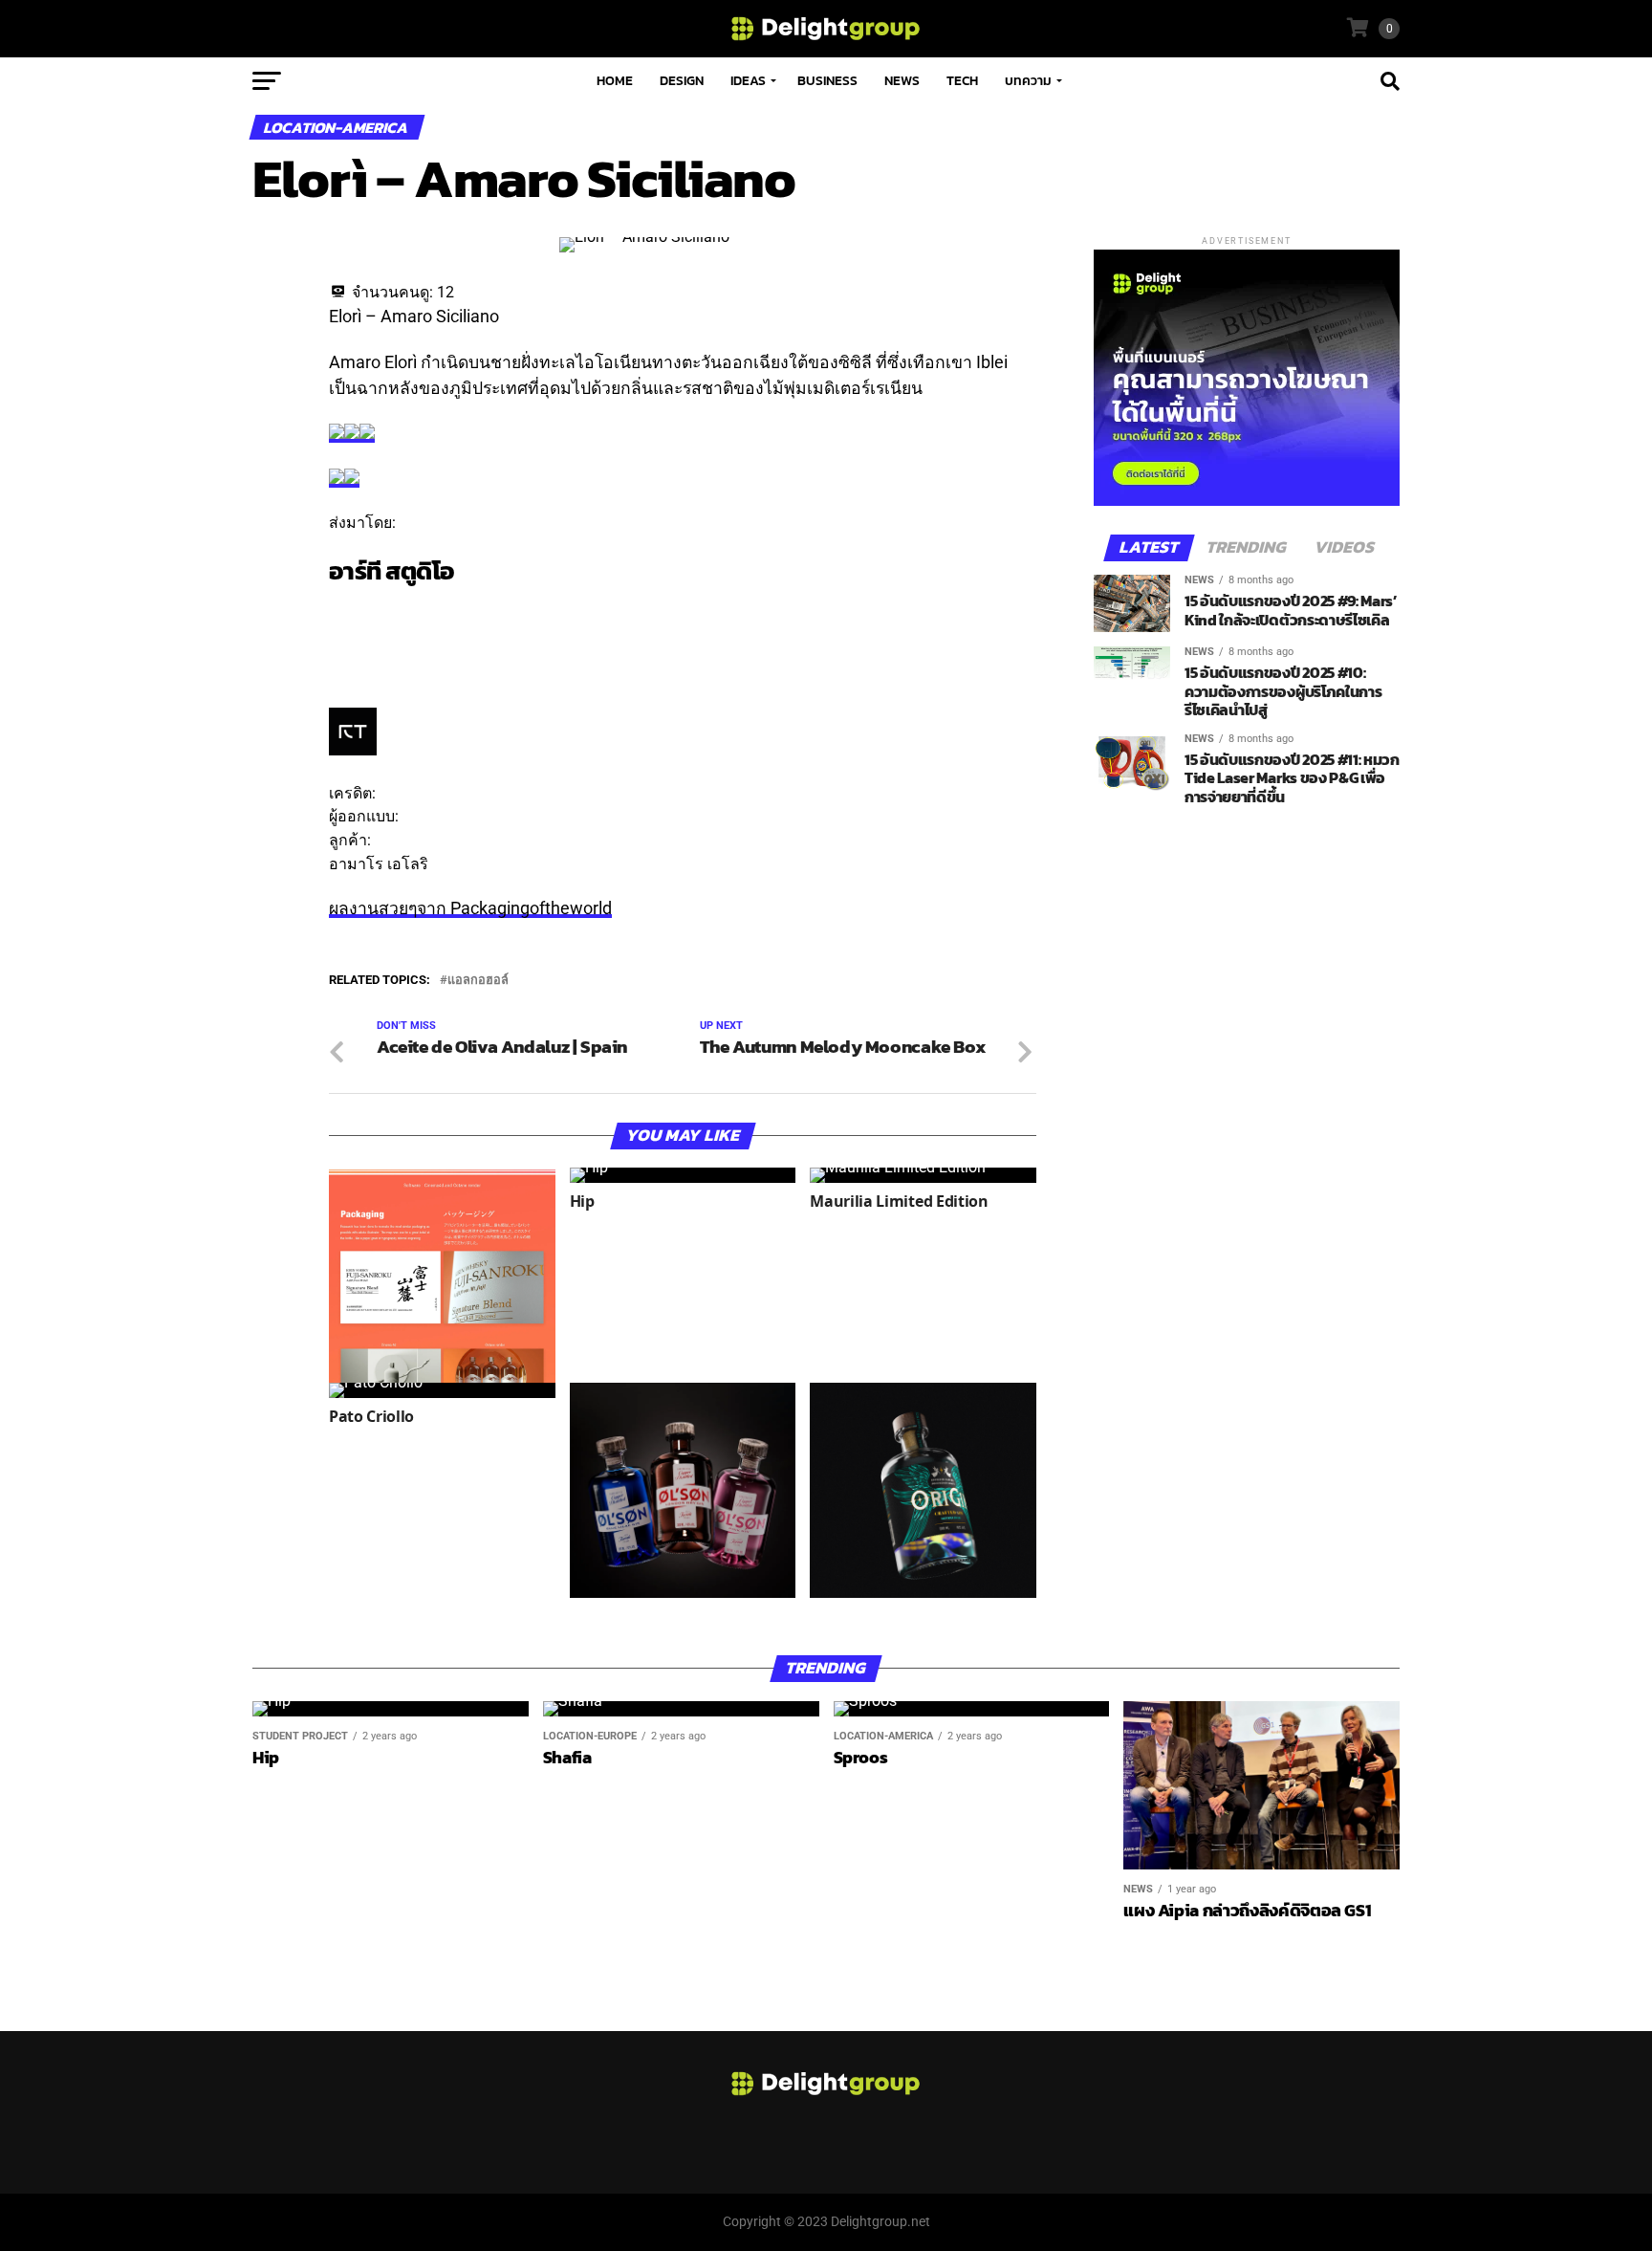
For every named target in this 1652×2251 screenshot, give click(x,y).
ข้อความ (358, 633)
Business (827, 81)
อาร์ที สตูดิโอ (392, 571)
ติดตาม (353, 609)
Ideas (748, 81)
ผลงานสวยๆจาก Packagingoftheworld (470, 908)
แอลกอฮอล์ (478, 981)
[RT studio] (353, 750)
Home (615, 81)
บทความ (1028, 81)
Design (682, 81)
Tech (962, 81)
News (902, 81)
